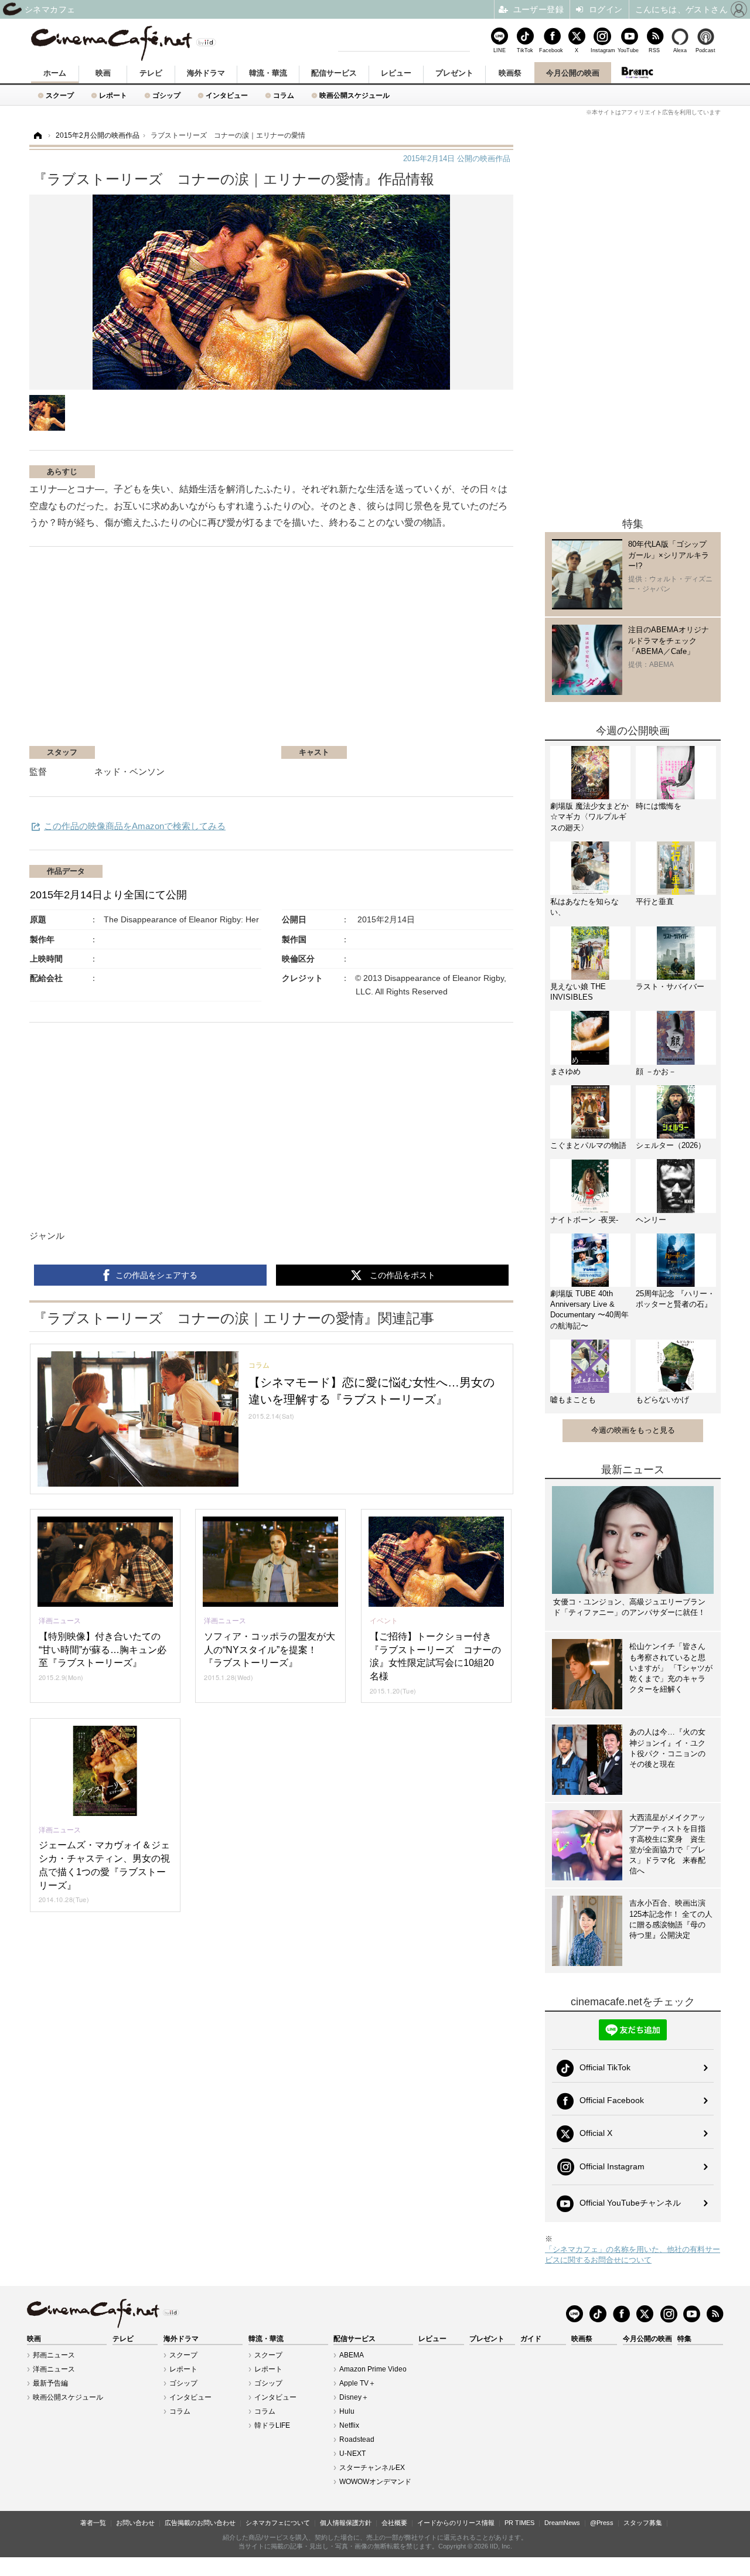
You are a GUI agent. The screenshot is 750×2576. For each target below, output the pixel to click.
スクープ (60, 95)
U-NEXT (352, 2454)
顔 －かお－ (656, 1071)
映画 (103, 73)
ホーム (55, 73)
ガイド (531, 2339)
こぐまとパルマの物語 (588, 1145)
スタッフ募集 (643, 2523)
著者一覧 (93, 2523)
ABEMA (352, 2355)
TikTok (525, 50)
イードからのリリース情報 (456, 2523)
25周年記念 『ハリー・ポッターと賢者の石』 (675, 1299)
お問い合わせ (135, 2523)
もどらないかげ (662, 1400)
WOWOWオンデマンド (375, 2482)
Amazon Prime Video (373, 2369)
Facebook (551, 50)
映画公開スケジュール (354, 95)
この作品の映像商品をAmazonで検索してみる (135, 826)
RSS (654, 50)
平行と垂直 (655, 902)
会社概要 (394, 2523)
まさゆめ (565, 1071)
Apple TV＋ (357, 2383)
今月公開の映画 (573, 73)
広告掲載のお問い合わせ (200, 2523)
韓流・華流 (268, 73)
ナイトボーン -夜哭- (584, 1220)
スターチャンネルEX (372, 2468)
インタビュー (227, 95)
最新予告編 (50, 2383)
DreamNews (562, 2523)
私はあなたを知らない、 (584, 907)
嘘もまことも (573, 1400)
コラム (284, 95)
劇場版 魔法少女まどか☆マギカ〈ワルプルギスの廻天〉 (589, 817)
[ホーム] (37, 136)
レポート (113, 95)
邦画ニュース (54, 2355)
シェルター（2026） (671, 1145)
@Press (602, 2523)
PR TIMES (519, 2523)
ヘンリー (651, 1220)
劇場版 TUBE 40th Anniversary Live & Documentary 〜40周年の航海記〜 (589, 1310)
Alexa (680, 50)
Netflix (349, 2425)
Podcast (705, 50)
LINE (500, 50)
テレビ (151, 73)
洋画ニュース (54, 2369)
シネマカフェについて (278, 2523)
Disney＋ (354, 2397)
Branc (637, 73)
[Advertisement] (169, 652)
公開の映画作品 (457, 159)
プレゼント (454, 73)
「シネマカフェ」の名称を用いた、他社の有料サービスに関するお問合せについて (633, 2255)
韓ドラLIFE (272, 2425)
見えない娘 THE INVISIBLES (578, 992)
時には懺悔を (659, 806)
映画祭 (510, 73)
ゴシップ (166, 95)
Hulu (347, 2411)
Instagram (602, 50)
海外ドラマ (206, 73)
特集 (684, 2339)
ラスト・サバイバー (670, 987)
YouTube (628, 50)
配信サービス (334, 73)
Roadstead (357, 2439)
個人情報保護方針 (346, 2523)
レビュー (396, 73)
